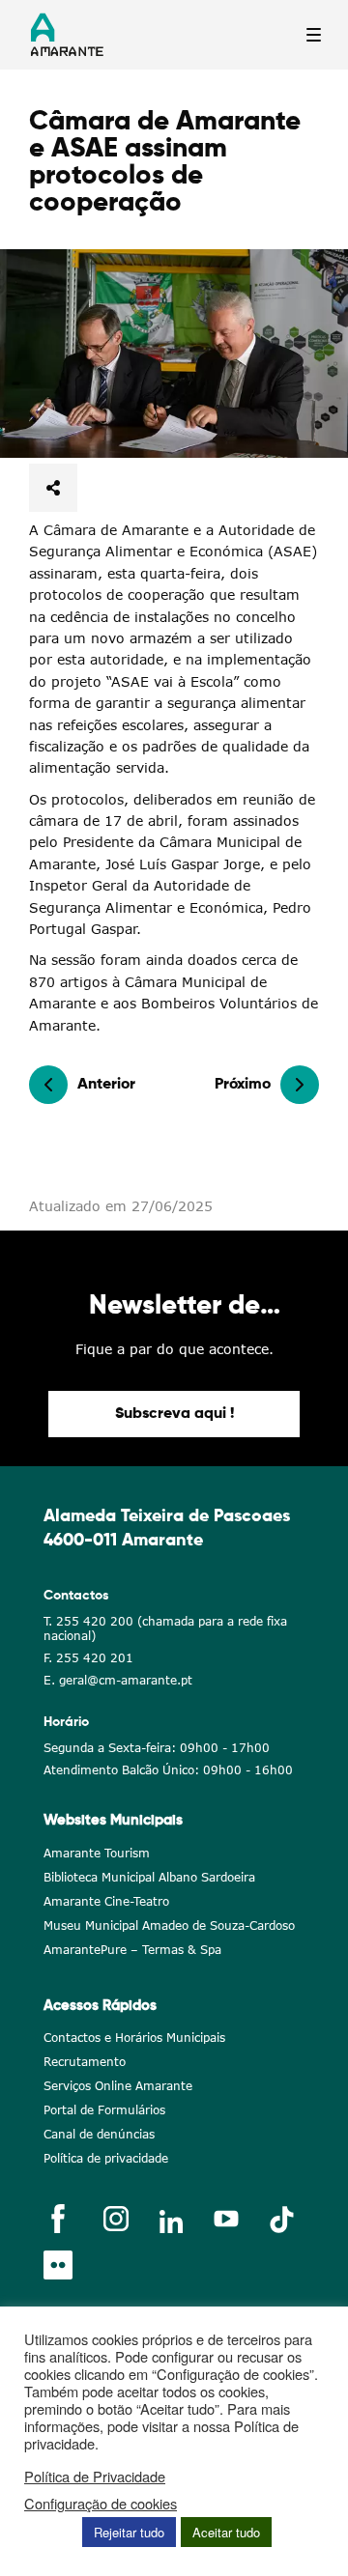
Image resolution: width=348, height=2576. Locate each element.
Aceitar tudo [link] (226, 2532)
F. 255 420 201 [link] (88, 1658)
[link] (174, 354)
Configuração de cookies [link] (101, 2504)
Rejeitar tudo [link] (129, 2532)
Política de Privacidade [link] (95, 2477)
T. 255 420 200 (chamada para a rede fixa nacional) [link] (165, 1628)
